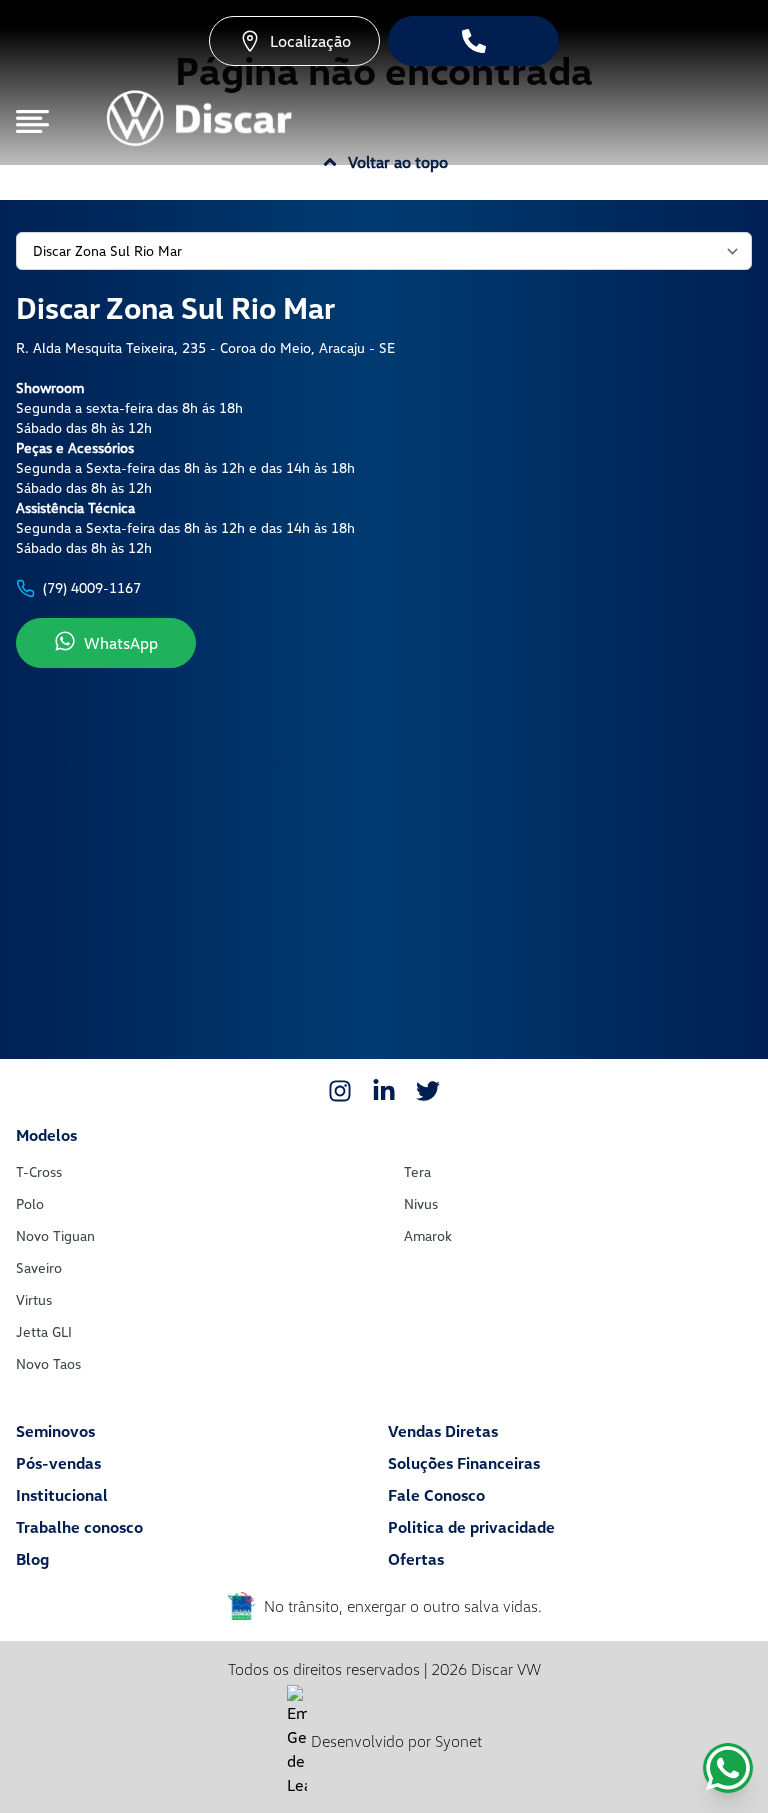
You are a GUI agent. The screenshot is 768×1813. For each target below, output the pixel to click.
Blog (32, 1559)
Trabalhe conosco (79, 1527)
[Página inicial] (198, 121)
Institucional (62, 1495)
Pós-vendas (58, 1463)
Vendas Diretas (443, 1431)
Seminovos (55, 1431)
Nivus (421, 1203)
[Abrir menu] (32, 121)
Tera (417, 1171)
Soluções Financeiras (464, 1463)
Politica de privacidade (471, 1527)
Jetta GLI (44, 1331)
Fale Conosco (436, 1495)
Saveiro (39, 1267)
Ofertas (416, 1559)
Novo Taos (48, 1363)
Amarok (428, 1235)
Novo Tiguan (55, 1235)
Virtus (34, 1299)
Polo (30, 1203)
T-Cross (39, 1171)
